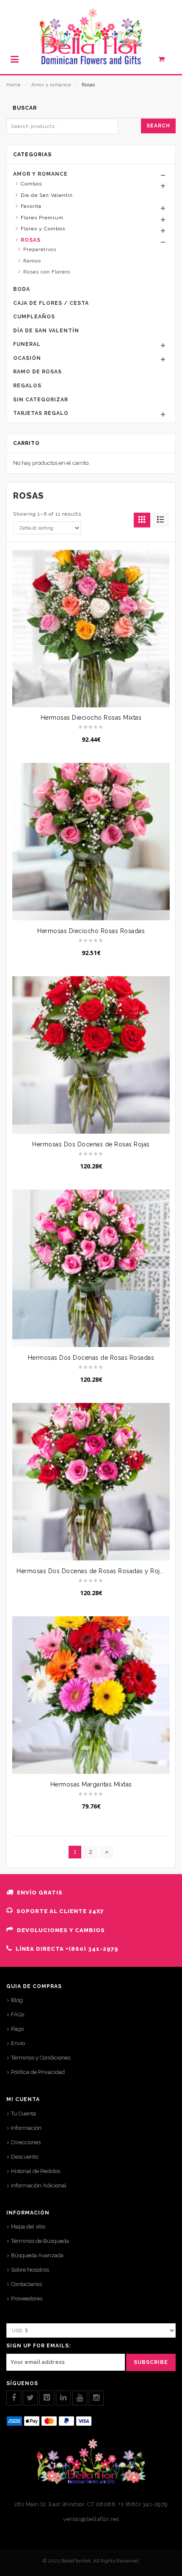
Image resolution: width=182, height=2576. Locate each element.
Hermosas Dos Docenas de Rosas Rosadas (91, 1358)
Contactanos (26, 2284)
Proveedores (27, 2299)
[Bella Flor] (91, 37)
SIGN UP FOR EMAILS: (39, 2346)
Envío (18, 2043)
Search (158, 126)
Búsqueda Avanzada (37, 2255)
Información (26, 2128)
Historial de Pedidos (36, 2171)
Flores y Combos (43, 229)
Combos (31, 184)
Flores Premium (42, 218)
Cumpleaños (34, 317)
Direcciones (26, 2142)
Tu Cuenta (23, 2114)
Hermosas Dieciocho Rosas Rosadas (91, 931)
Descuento (25, 2157)
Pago (17, 2029)
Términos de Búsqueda (40, 2241)
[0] (166, 61)
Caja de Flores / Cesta (51, 303)
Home (13, 85)
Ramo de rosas (37, 372)
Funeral (27, 344)
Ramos (32, 261)
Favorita (31, 206)
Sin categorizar (41, 400)
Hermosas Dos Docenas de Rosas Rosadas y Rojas (91, 1571)
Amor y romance (51, 85)
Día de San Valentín (47, 195)
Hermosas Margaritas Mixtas (91, 1784)
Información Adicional (39, 2185)
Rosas (31, 240)
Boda (22, 289)
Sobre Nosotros (30, 2270)
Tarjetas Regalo (41, 413)
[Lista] (161, 520)
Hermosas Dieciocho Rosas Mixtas (91, 718)
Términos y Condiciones (41, 2058)
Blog (17, 2000)
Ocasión (27, 358)
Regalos (27, 386)
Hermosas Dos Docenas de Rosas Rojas (91, 1144)
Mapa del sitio (28, 2227)
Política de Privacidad (38, 2072)
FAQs (18, 2014)
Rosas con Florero (47, 272)
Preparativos (40, 249)
